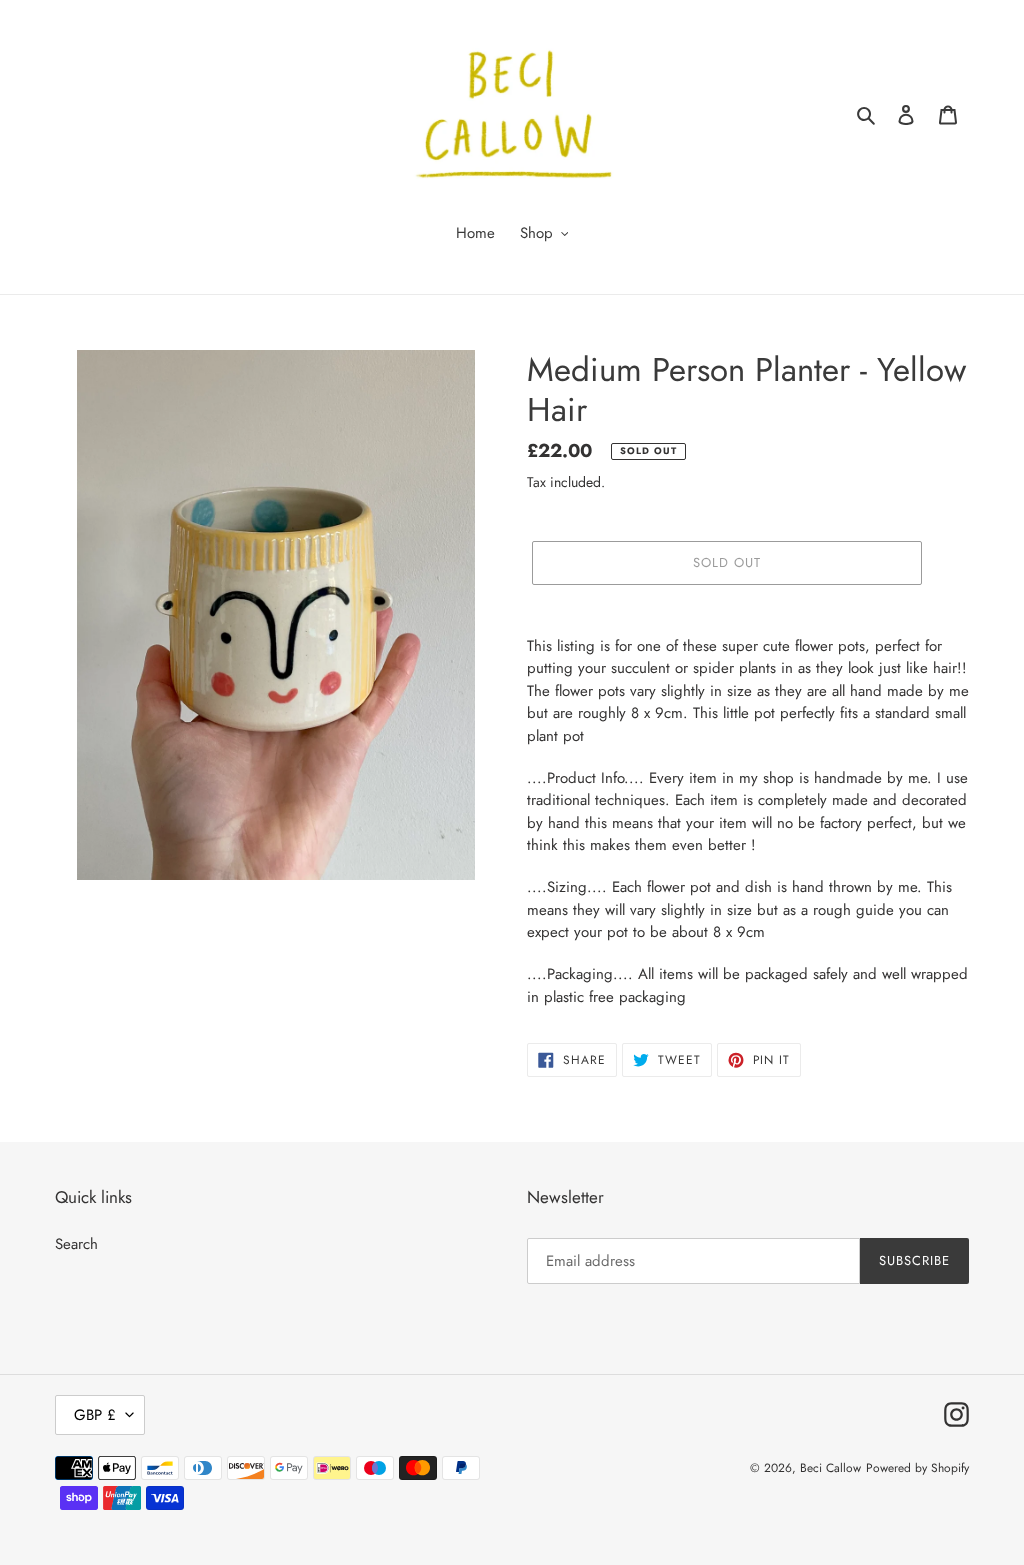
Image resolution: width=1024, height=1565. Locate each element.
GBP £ (95, 1415)
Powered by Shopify (917, 1468)
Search (76, 1244)
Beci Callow (830, 1468)
